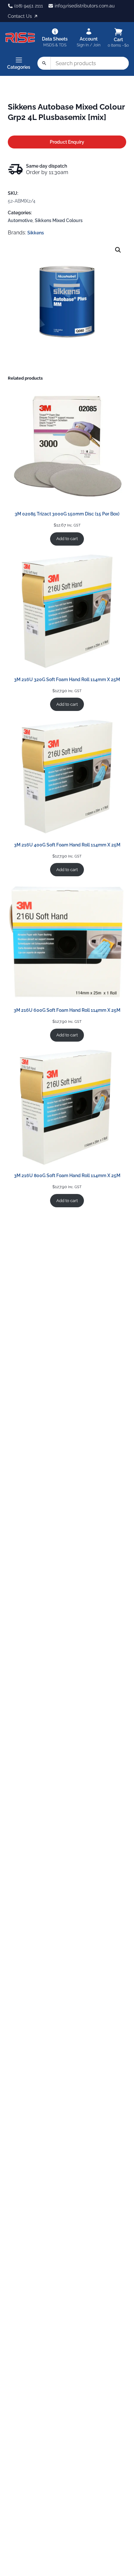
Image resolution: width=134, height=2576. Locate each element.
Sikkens (36, 233)
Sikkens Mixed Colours (59, 220)
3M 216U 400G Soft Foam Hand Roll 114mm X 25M (67, 845)
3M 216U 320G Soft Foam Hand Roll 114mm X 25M (67, 679)
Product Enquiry (67, 142)
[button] (118, 250)
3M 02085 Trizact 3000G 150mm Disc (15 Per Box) (67, 514)
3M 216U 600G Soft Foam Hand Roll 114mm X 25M (67, 1010)
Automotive (20, 220)
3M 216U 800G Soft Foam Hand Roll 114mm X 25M (67, 1176)
